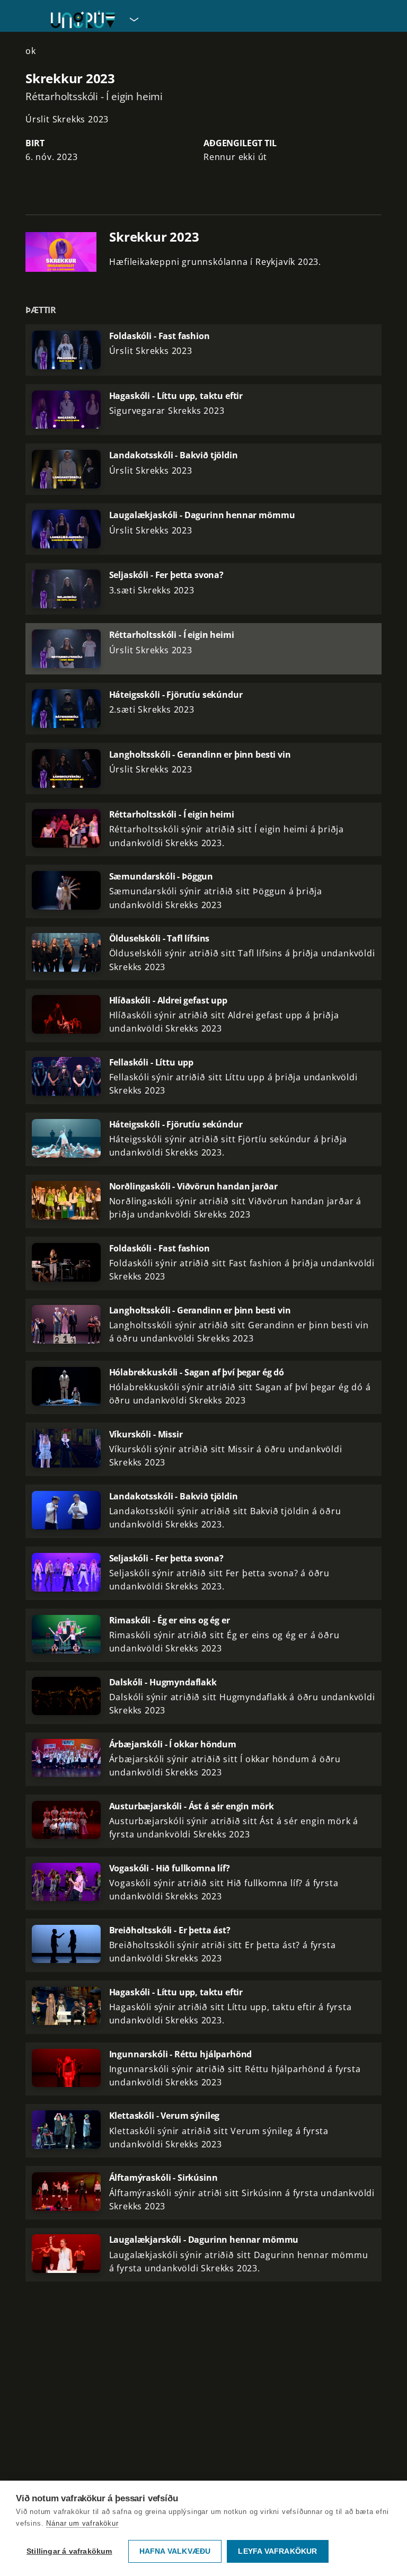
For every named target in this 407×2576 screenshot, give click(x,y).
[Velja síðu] (133, 19)
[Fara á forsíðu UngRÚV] (83, 19)
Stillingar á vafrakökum (69, 2551)
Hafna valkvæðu (175, 2551)
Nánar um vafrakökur (82, 2523)
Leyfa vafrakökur (277, 2551)
